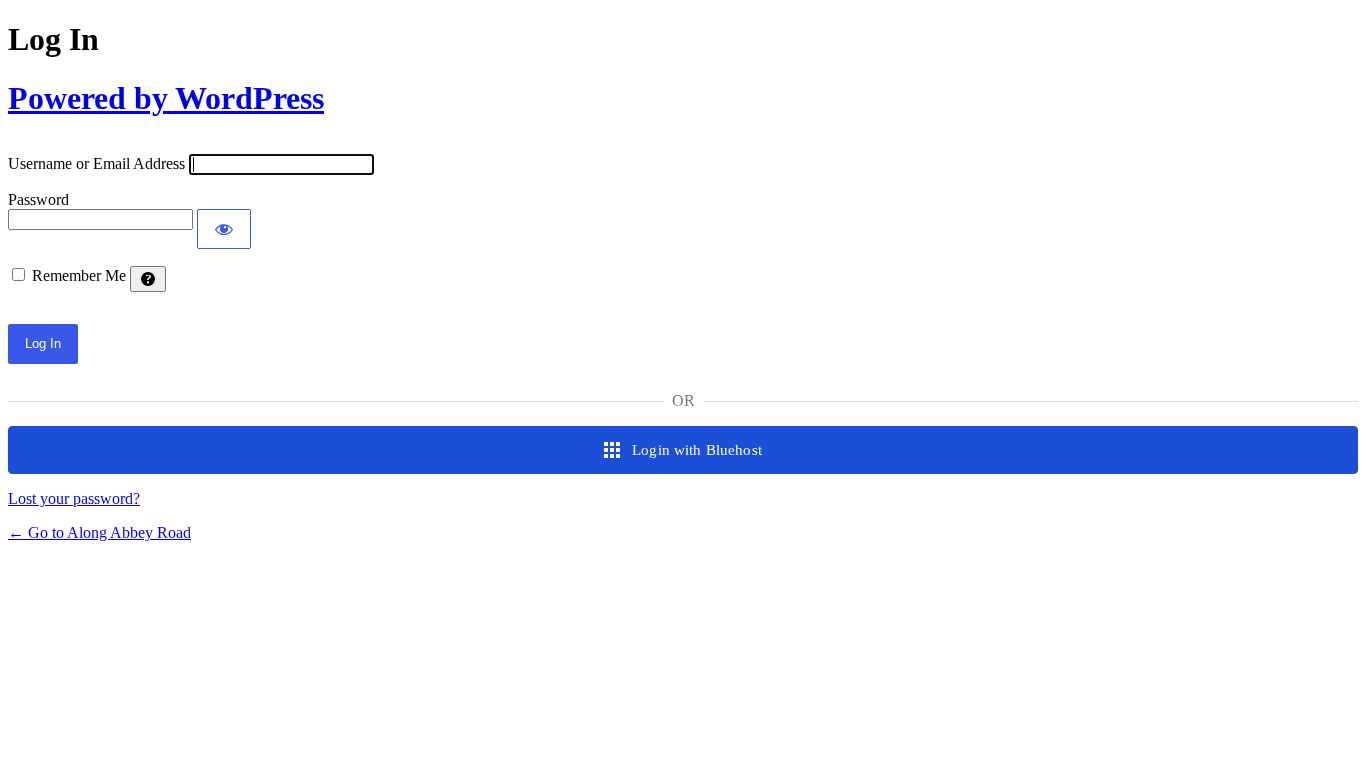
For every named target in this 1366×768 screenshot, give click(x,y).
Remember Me (79, 275)
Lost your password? (74, 498)
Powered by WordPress (166, 98)
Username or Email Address (96, 163)
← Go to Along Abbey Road (99, 532)
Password (38, 199)
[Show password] (224, 229)
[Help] (148, 279)
